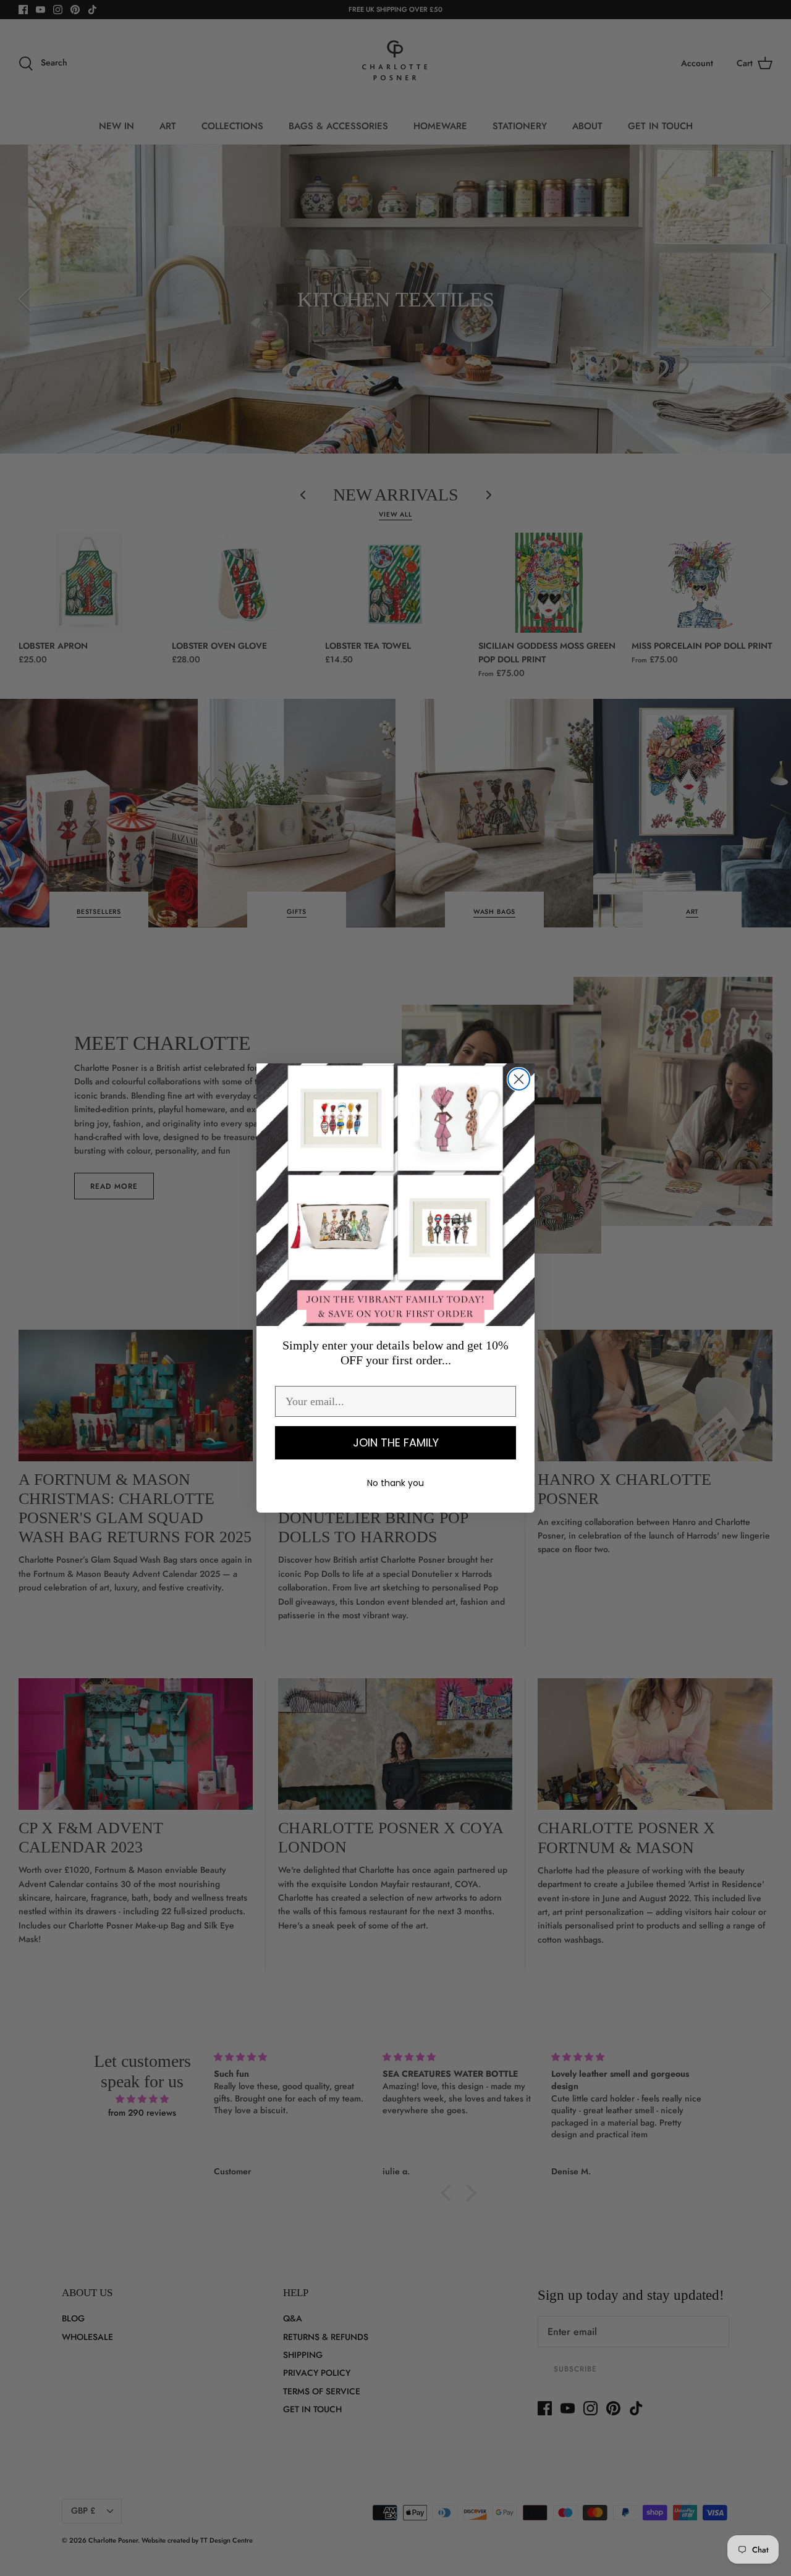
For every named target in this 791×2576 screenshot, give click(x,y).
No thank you (395, 1483)
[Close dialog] (519, 1079)
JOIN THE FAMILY (396, 1442)
